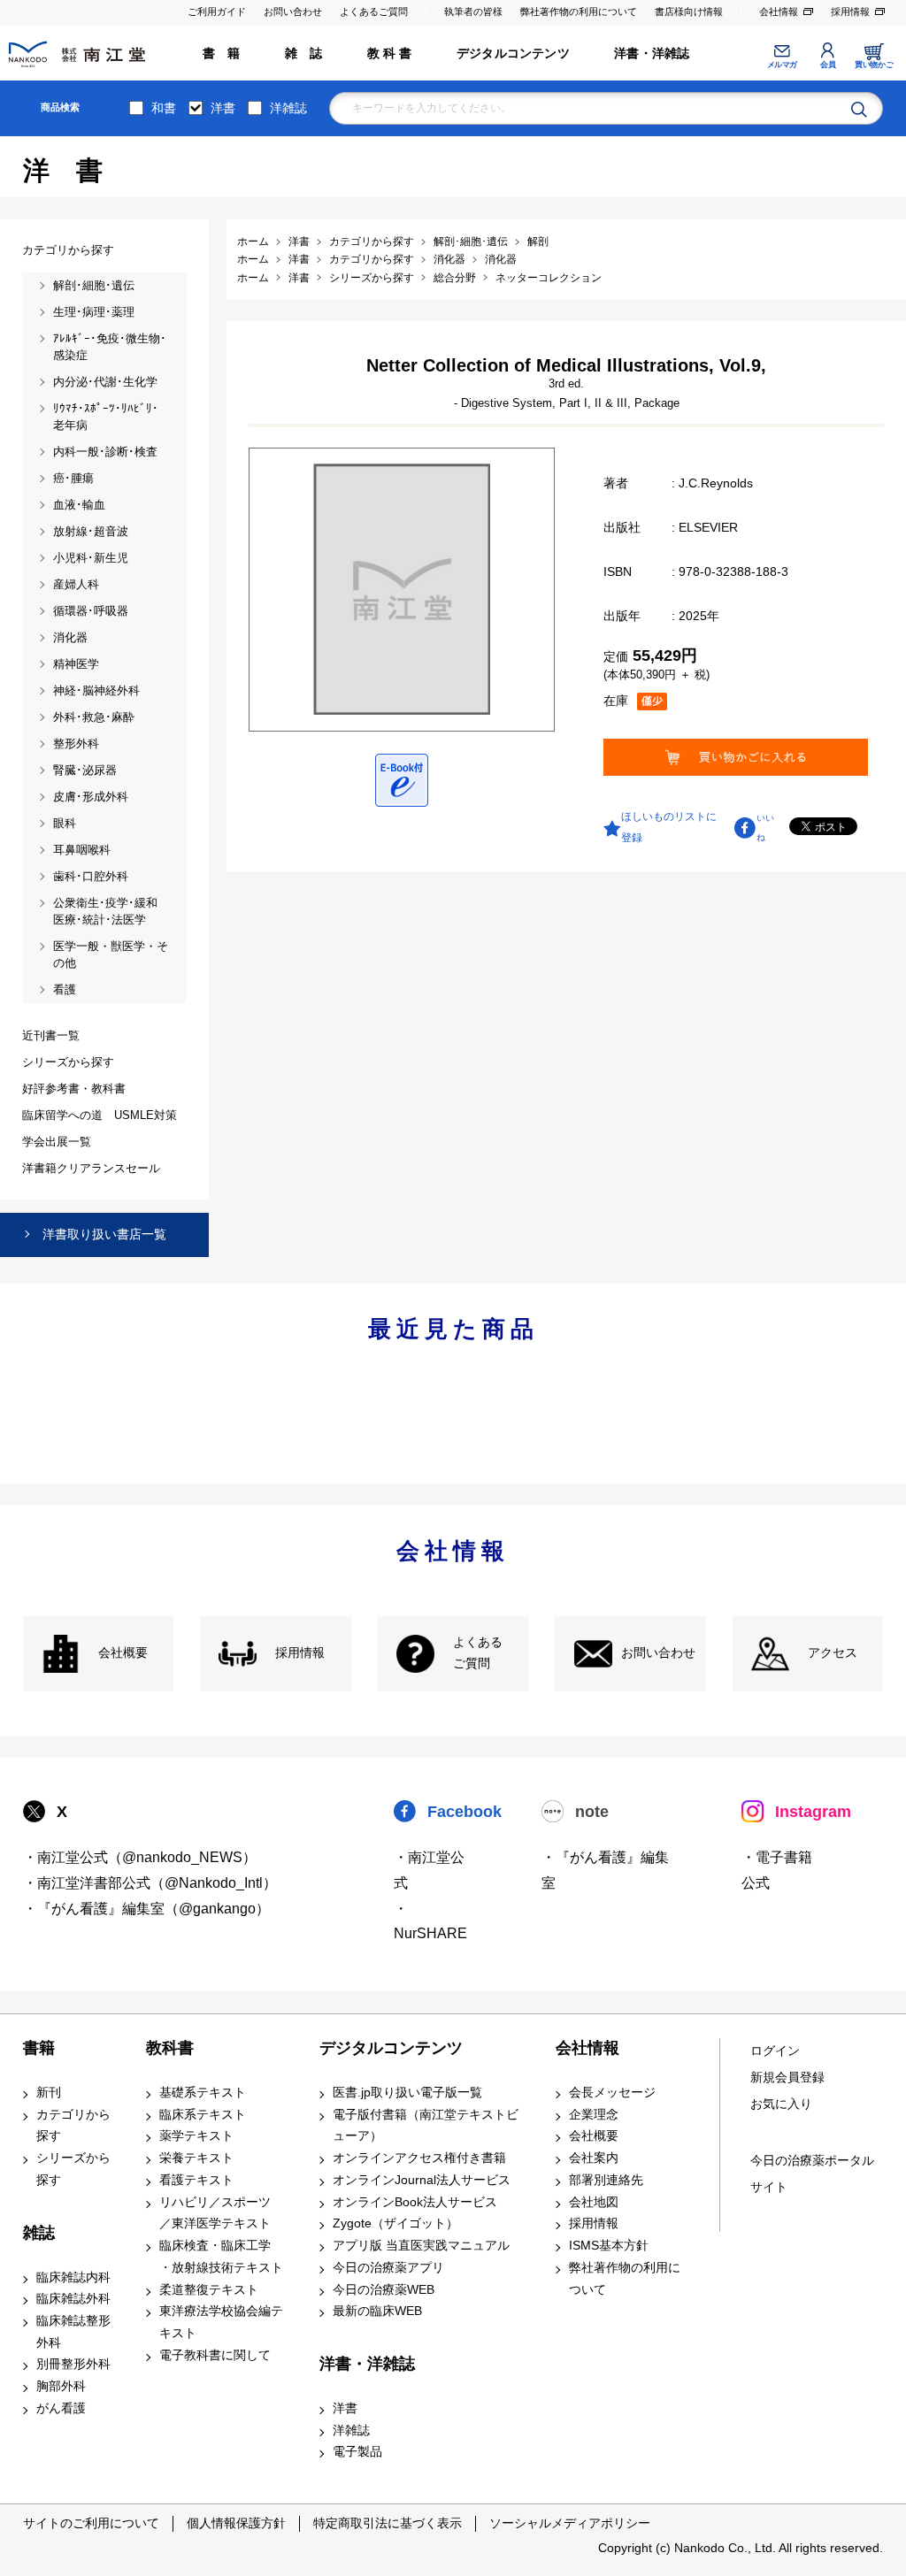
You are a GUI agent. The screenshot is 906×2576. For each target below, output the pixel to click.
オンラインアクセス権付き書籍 (419, 2158)
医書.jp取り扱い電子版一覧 (407, 2093)
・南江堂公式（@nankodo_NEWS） (140, 1857)
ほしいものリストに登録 (669, 827)
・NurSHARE (430, 1921)
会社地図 (594, 2202)
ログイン (775, 2051)
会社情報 (779, 11)
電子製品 (357, 2452)
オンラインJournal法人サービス (422, 2180)
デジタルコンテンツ (513, 54)
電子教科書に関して (215, 2355)
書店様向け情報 (689, 11)
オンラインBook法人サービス (415, 2202)
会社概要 (123, 1653)
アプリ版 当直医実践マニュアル (421, 2246)
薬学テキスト (196, 2136)
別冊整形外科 (73, 2364)
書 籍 (222, 54)
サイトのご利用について (91, 2523)
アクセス (833, 1653)
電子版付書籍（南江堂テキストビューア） (426, 2126)
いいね (765, 828)
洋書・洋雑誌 (652, 54)
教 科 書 (390, 54)
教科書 (170, 2048)
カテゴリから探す (73, 2126)
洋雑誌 (288, 108)
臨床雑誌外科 (73, 2299)
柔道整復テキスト (209, 2290)
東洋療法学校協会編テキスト (221, 2322)
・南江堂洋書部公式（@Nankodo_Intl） (150, 1883)
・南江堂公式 (429, 1870)
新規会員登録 (787, 2078)
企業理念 (594, 2115)
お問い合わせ (293, 11)
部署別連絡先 (606, 2180)
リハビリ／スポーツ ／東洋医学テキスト (215, 2213)
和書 (164, 108)
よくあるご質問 (374, 11)
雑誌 (39, 2233)
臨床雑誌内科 (73, 2277)
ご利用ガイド (217, 11)
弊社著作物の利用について (579, 11)
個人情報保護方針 (236, 2523)
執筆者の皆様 (473, 11)
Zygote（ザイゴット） (395, 2223)
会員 (828, 65)
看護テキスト (196, 2180)
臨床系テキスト (203, 2115)
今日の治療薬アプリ (388, 2268)
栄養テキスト (196, 2158)
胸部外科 (61, 2386)
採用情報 (850, 11)
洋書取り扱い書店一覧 (104, 1234)
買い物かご (874, 65)
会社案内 (594, 2158)
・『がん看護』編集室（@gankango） (146, 1909)
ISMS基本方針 (609, 2246)
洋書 (223, 108)
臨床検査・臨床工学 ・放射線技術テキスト (221, 2257)
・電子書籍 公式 (777, 1870)
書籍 (39, 2048)
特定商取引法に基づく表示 (388, 2523)
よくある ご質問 (478, 1653)
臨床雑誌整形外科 (73, 2332)
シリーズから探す (73, 2169)
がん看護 (61, 2408)
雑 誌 (304, 54)
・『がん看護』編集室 (605, 1870)
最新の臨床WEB (377, 2311)
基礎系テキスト (203, 2093)
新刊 (49, 2093)
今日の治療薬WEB (384, 2290)
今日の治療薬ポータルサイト (812, 2174)
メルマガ (782, 65)
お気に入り (781, 2104)
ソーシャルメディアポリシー (570, 2523)
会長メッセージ (612, 2093)
